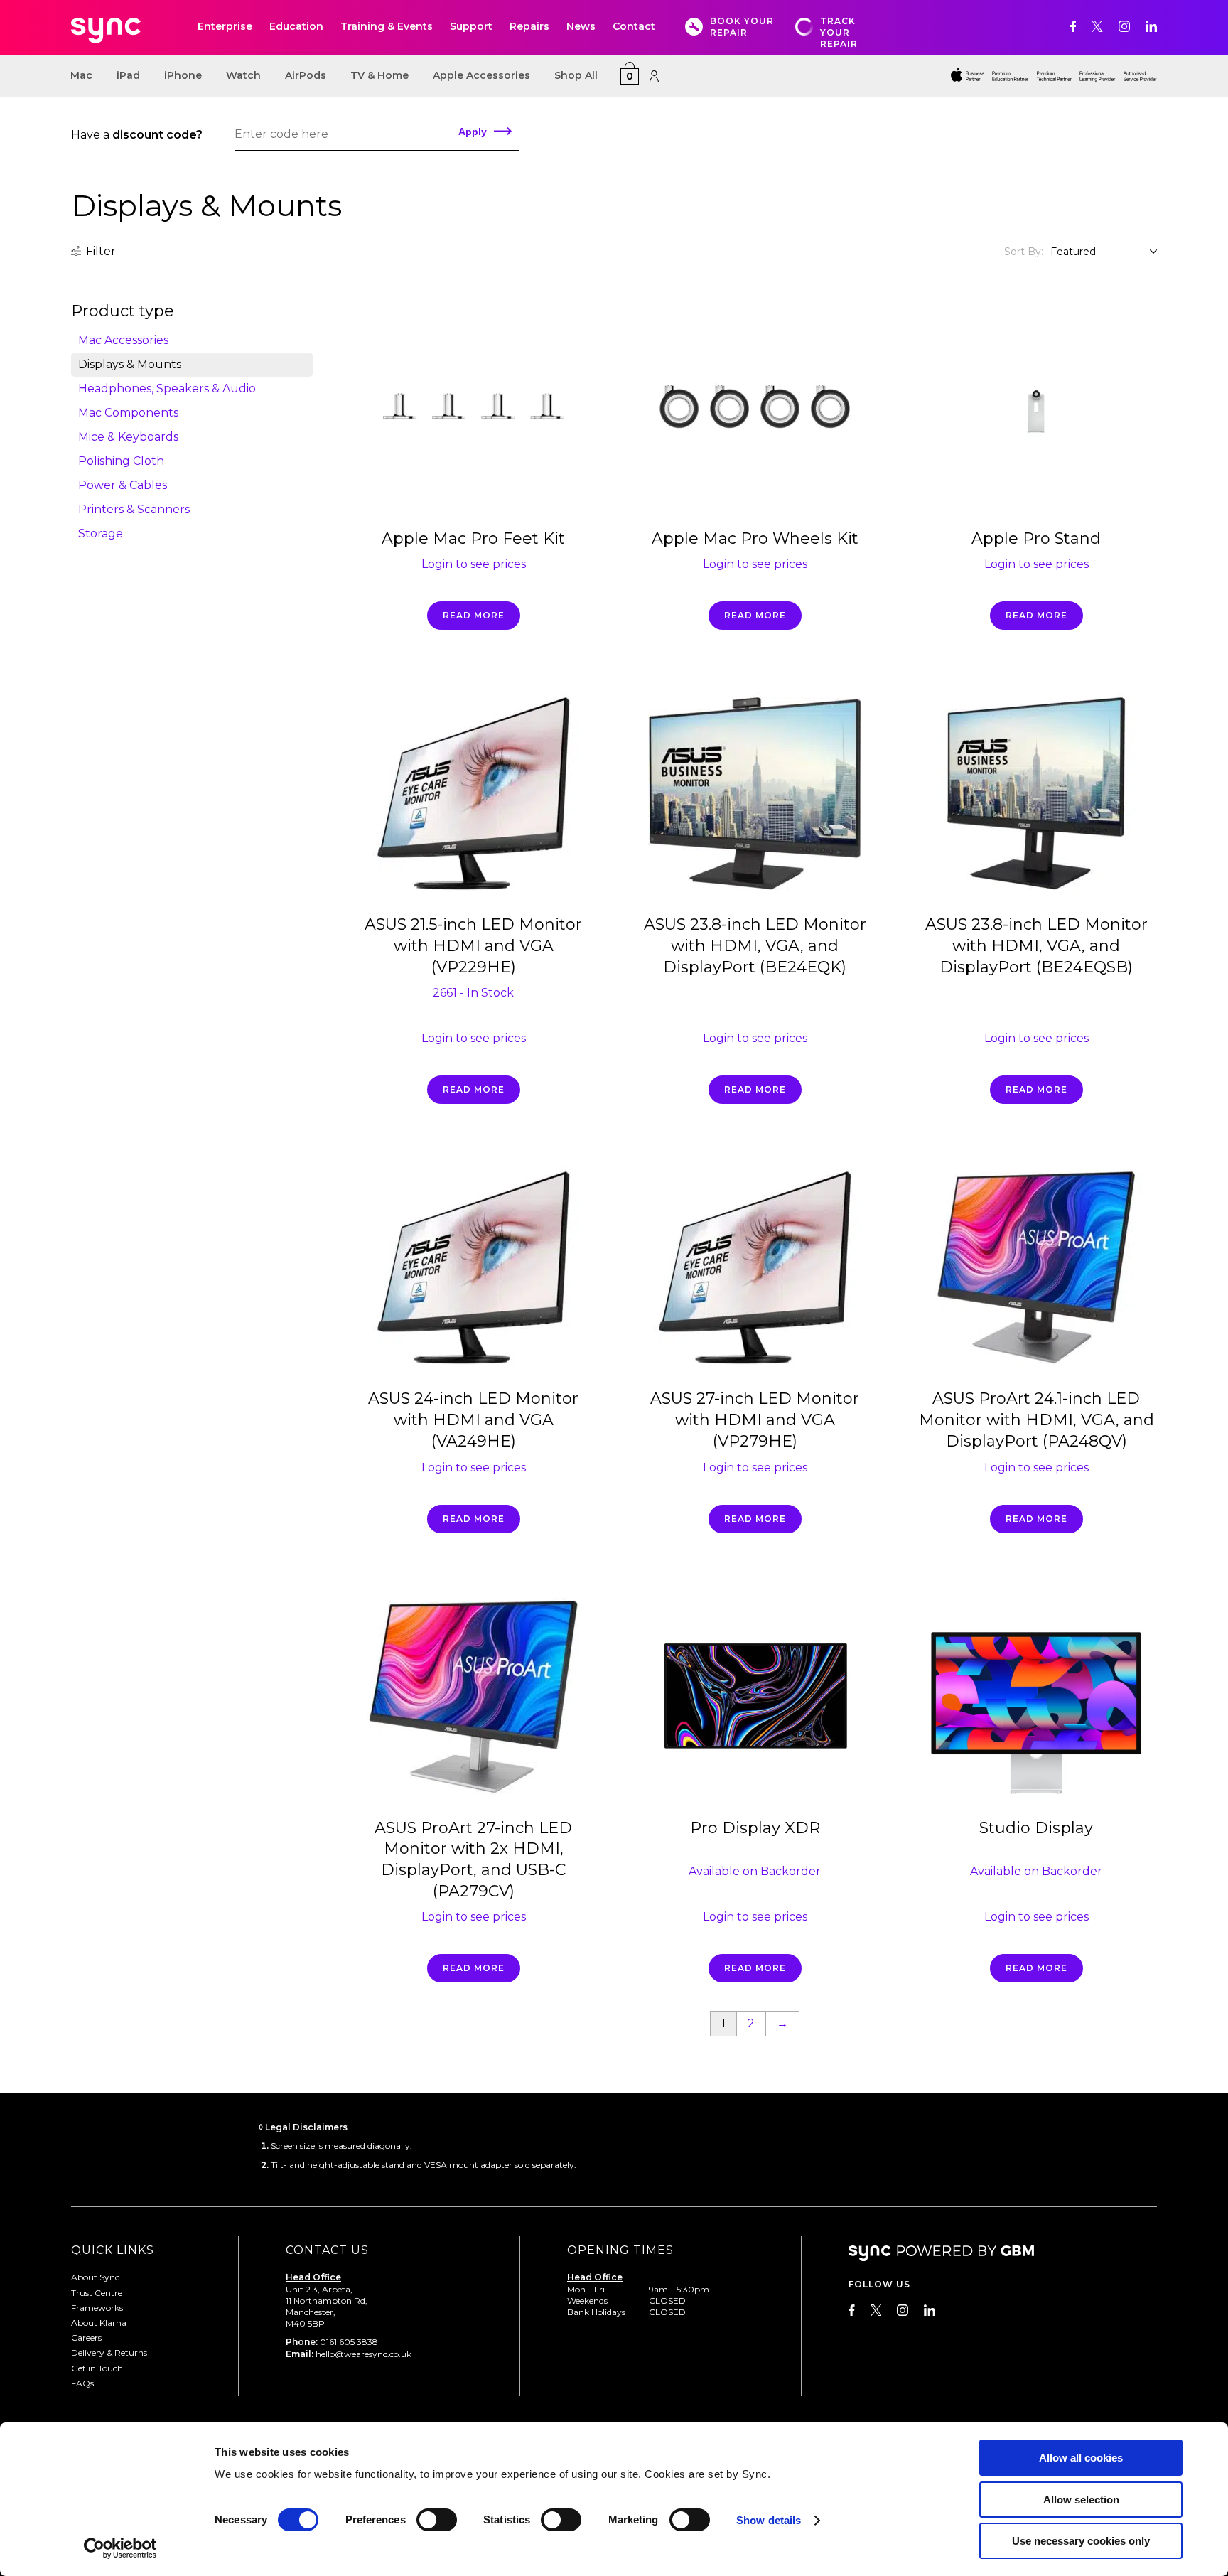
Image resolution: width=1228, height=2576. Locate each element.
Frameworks (97, 2308)
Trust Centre (97, 2293)
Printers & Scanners (134, 509)
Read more (474, 615)
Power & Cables (123, 485)
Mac (81, 75)
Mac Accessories (123, 340)
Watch (243, 75)
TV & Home (379, 75)
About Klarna (99, 2323)
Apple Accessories (481, 75)
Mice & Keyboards (128, 437)
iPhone (183, 75)
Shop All (576, 75)
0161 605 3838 (349, 2342)
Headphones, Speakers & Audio (167, 388)
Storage (101, 533)
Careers (86, 2338)
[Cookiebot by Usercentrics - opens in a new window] (120, 2548)
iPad (128, 75)
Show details (769, 2520)
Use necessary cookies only (1081, 2541)
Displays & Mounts (130, 364)
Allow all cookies (1081, 2458)
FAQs (82, 2383)
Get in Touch (97, 2368)
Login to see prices (474, 564)
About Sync (95, 2277)
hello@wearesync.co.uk (363, 2354)
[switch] (437, 2520)
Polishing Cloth (121, 461)
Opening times (620, 2250)
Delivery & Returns (109, 2352)
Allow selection (1081, 2500)
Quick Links (113, 2250)
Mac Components (128, 413)
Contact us (327, 2250)
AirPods (306, 75)
